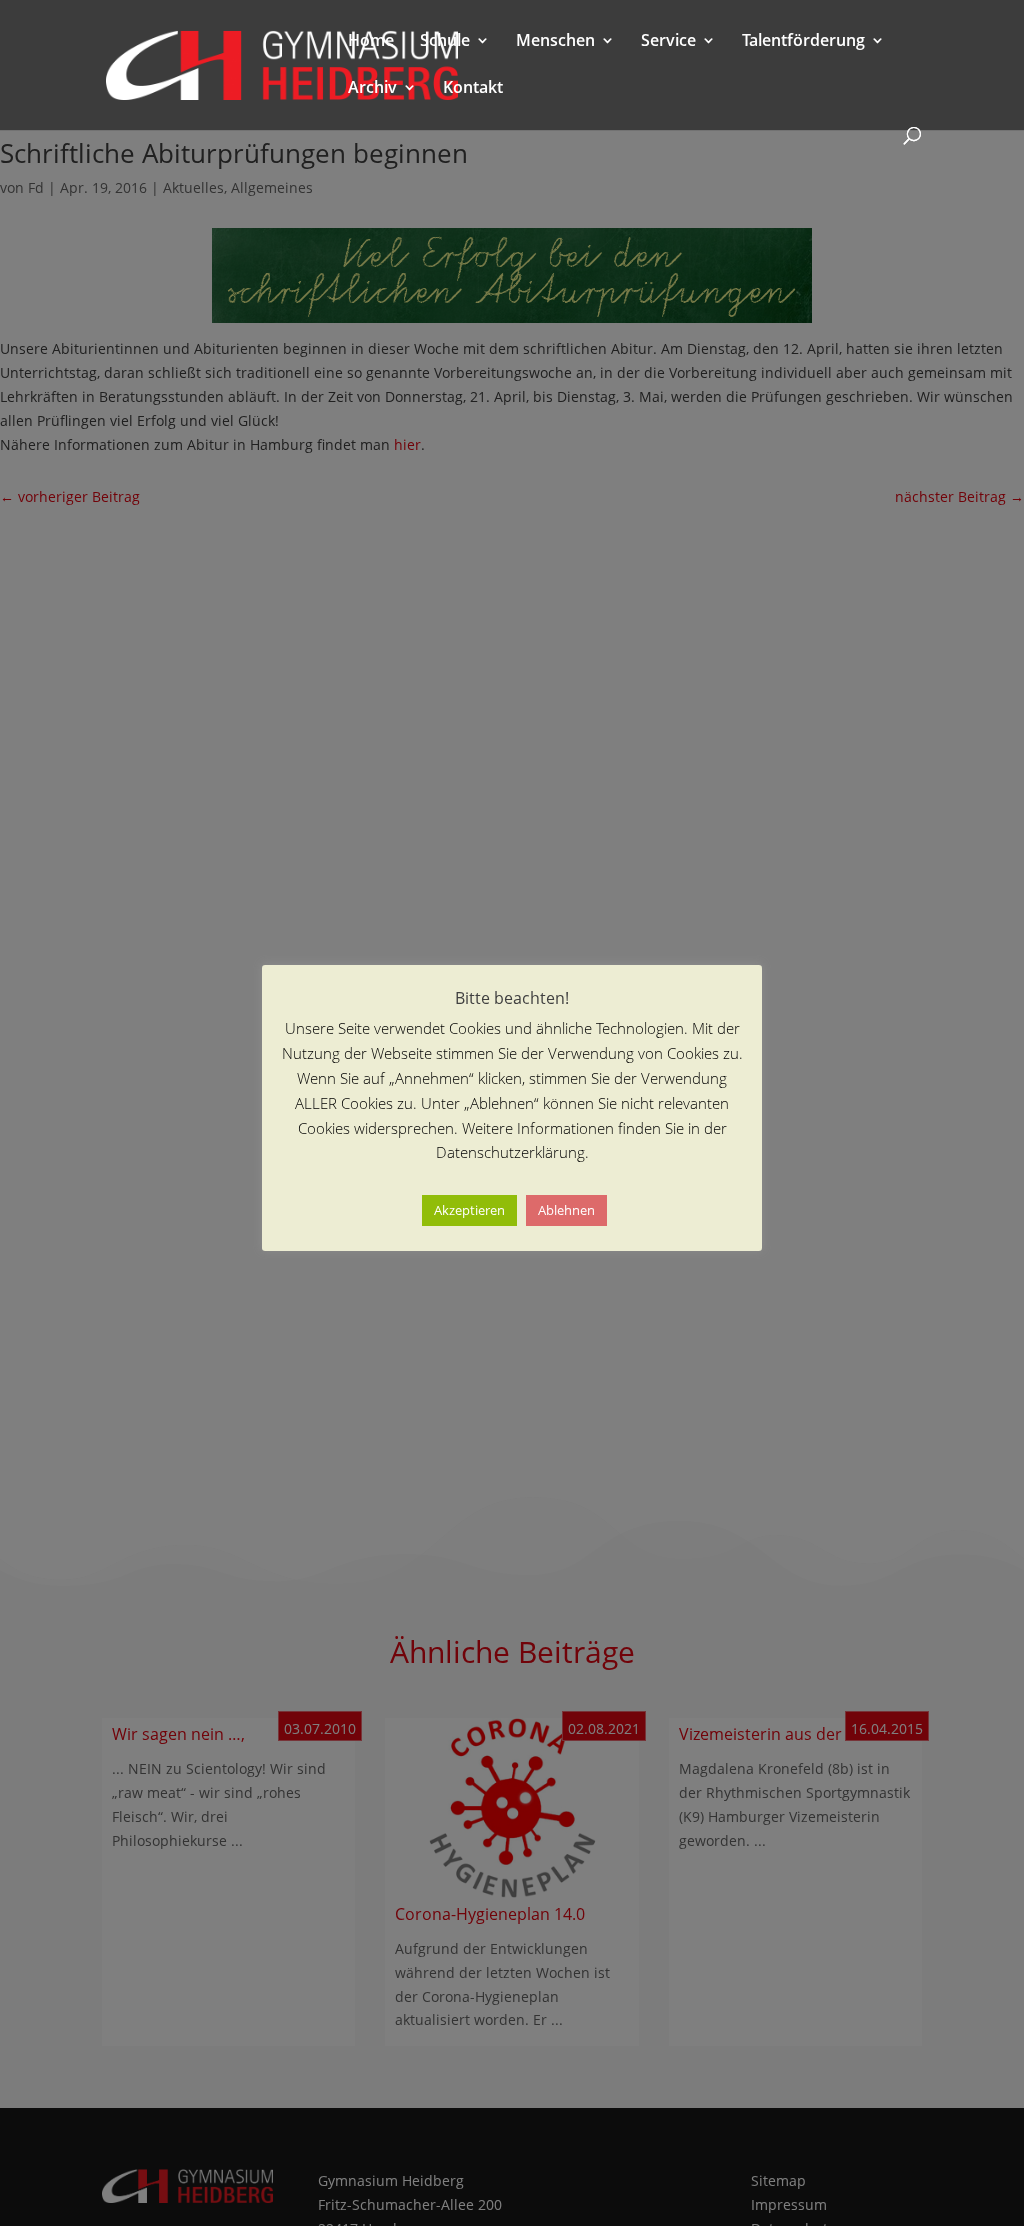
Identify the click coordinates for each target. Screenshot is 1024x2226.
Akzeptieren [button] (469, 1210)
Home (371, 42)
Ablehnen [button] (566, 1210)
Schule (445, 42)
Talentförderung (803, 42)
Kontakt (473, 89)
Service (668, 42)
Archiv (372, 89)
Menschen (555, 42)
